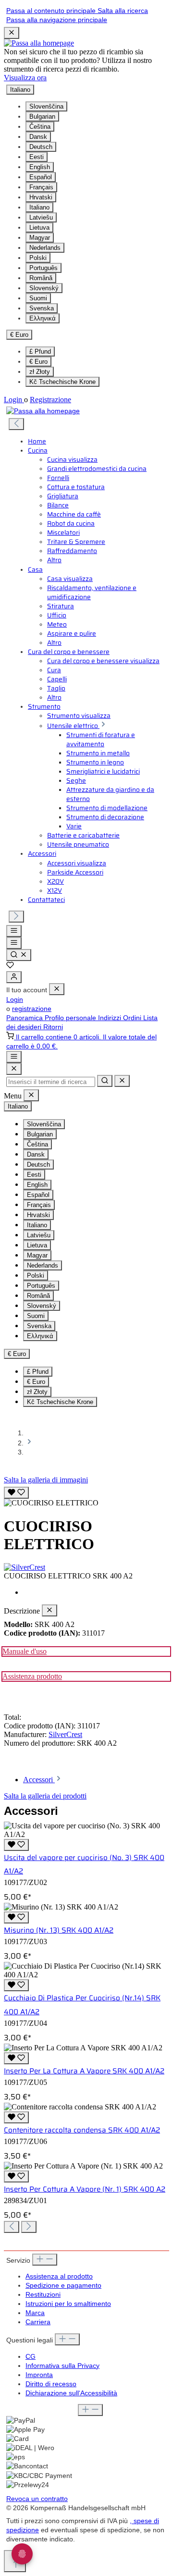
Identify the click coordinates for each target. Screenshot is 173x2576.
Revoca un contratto (37, 2499)
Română (41, 278)
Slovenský (44, 288)
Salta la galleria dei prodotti (45, 1796)
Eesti (37, 157)
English (40, 167)
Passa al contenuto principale (52, 11)
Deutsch (41, 147)
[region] (86, 1496)
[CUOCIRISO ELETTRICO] (51, 1503)
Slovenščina (46, 106)
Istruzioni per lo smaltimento (68, 2304)
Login (14, 400)
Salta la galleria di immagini (46, 1480)
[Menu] (14, 931)
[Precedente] (16, 424)
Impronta (39, 2375)
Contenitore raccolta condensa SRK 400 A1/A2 (82, 2130)
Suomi (38, 298)
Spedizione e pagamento (63, 2286)
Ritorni (53, 1027)
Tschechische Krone (62, 382)
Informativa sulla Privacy (62, 2366)
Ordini (133, 1018)
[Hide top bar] (12, 33)
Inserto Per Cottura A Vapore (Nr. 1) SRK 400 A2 (85, 2189)
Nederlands (45, 248)
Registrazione (50, 400)
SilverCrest (65, 1734)
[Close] (14, 1069)
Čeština (40, 127)
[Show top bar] (14, 1057)
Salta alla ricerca (123, 11)
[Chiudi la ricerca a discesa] (122, 1081)
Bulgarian (42, 117)
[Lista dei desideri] (10, 967)
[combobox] (51, 1082)
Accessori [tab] (39, 1780)
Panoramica (25, 1018)
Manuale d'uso (25, 1651)
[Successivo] (16, 917)
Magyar (40, 238)
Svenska (42, 308)
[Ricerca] (19, 955)
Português (43, 268)
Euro (38, 362)
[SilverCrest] (86, 1567)
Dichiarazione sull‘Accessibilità (71, 2393)
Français (41, 187)
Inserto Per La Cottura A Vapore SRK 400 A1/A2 (84, 2071)
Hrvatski (41, 197)
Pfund (40, 351)
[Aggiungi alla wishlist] (16, 1493)
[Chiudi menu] (57, 989)
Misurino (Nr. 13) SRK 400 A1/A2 (59, 1930)
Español (41, 177)
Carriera (38, 2322)
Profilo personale (71, 1018)
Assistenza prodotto (32, 1676)
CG (31, 2357)
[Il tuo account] (14, 977)
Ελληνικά (43, 318)
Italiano (39, 207)
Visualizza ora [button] (25, 78)
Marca (35, 2313)
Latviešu (41, 217)
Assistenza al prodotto (59, 2276)
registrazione (32, 1009)
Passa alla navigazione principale (57, 20)
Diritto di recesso (51, 2384)
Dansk (38, 137)
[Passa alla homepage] (39, 43)
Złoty (40, 372)
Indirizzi (111, 1018)
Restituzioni (43, 2295)
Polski (38, 258)
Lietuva (39, 228)
